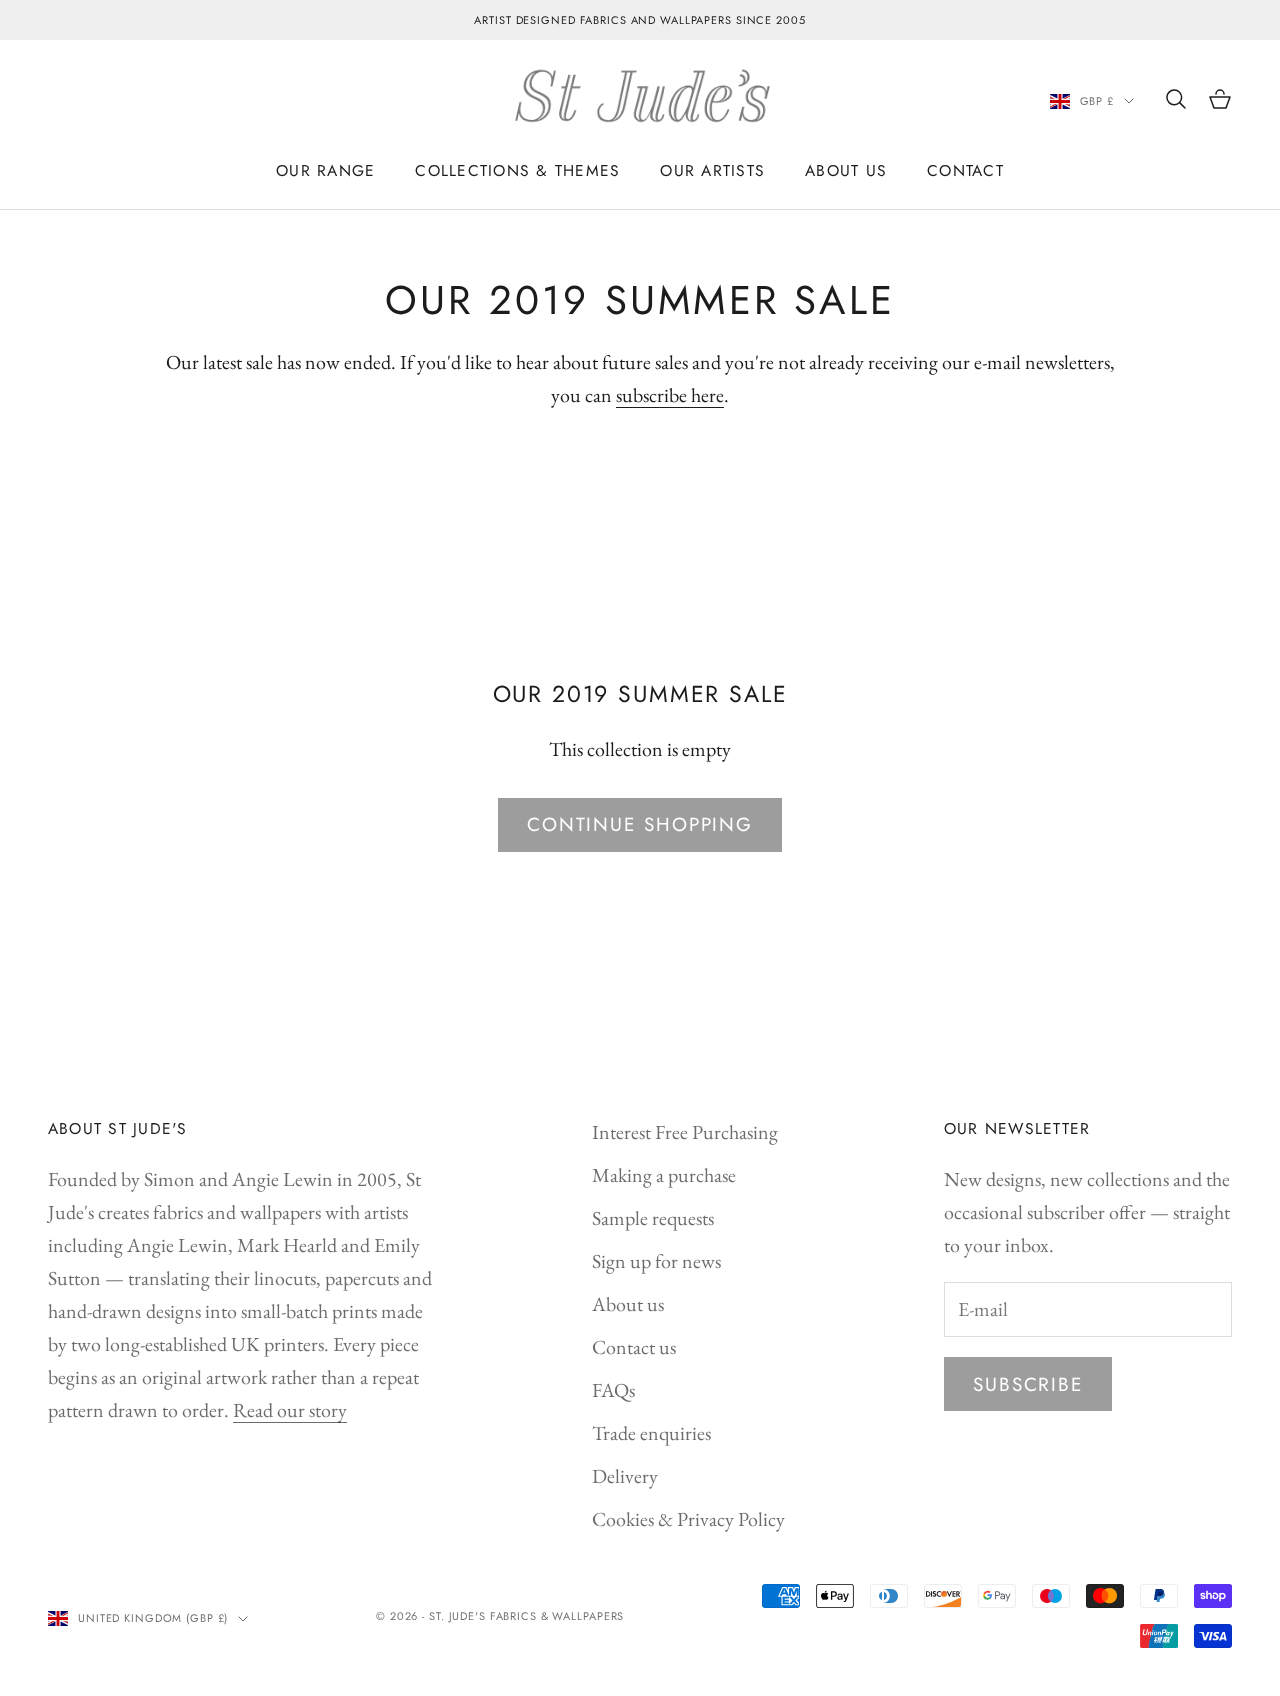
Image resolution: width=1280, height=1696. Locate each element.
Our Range (325, 170)
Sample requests (653, 1218)
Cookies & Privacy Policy (688, 1519)
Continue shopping (640, 824)
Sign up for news (656, 1261)
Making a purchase (664, 1175)
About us (628, 1304)
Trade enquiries (651, 1433)
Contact (965, 170)
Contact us (634, 1347)
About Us (846, 170)
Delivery (625, 1476)
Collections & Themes (517, 170)
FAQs (613, 1390)
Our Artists (712, 170)
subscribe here (670, 395)
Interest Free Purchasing (685, 1132)
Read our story (290, 1410)
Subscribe (1028, 1384)
